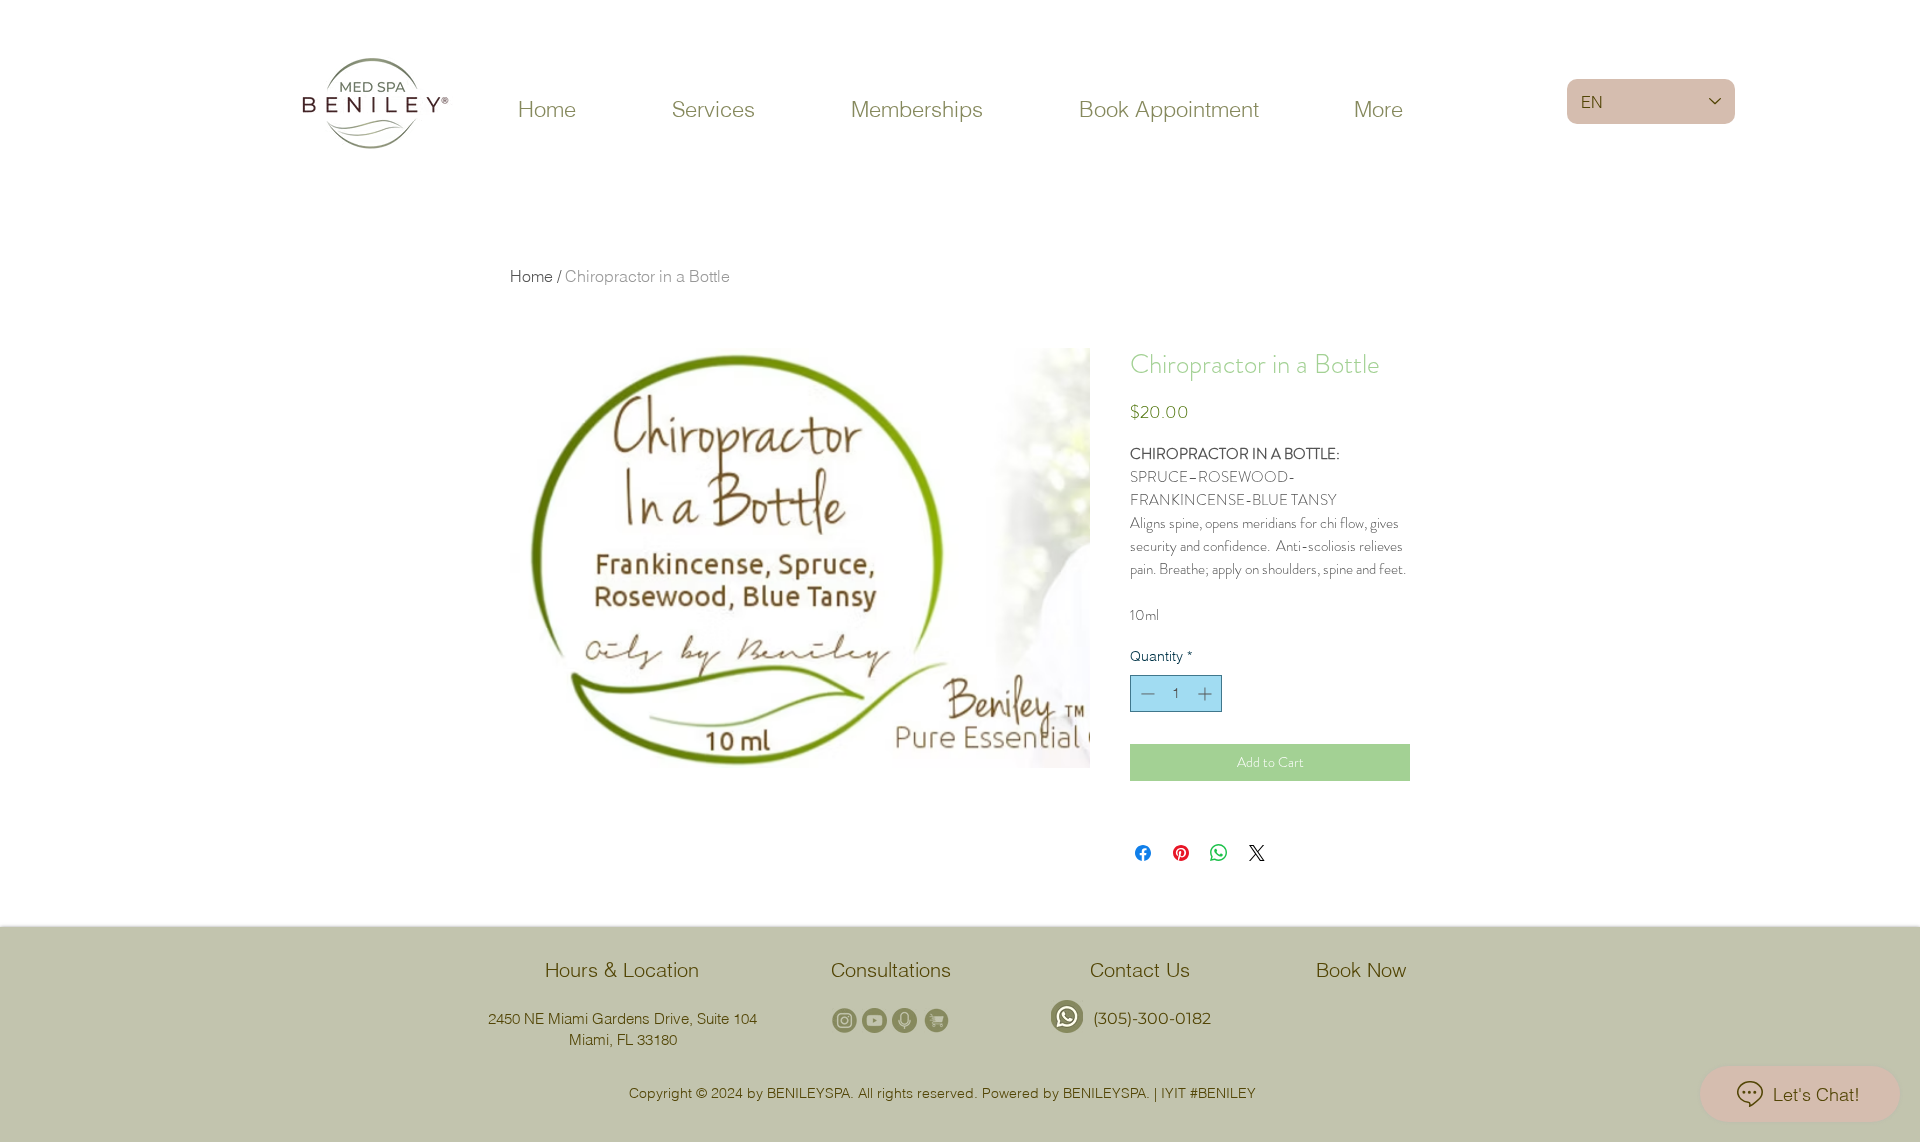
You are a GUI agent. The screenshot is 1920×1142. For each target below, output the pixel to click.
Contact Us (1140, 969)
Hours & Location (622, 969)
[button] (713, 109)
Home (531, 276)
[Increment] (1206, 693)
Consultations (891, 969)
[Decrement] (1145, 693)
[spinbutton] (1176, 693)
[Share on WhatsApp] (1219, 853)
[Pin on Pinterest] (1181, 853)
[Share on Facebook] (1143, 853)
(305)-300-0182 (1152, 1018)
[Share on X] (1257, 853)
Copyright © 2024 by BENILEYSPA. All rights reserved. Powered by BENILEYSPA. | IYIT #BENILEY (942, 1093)
